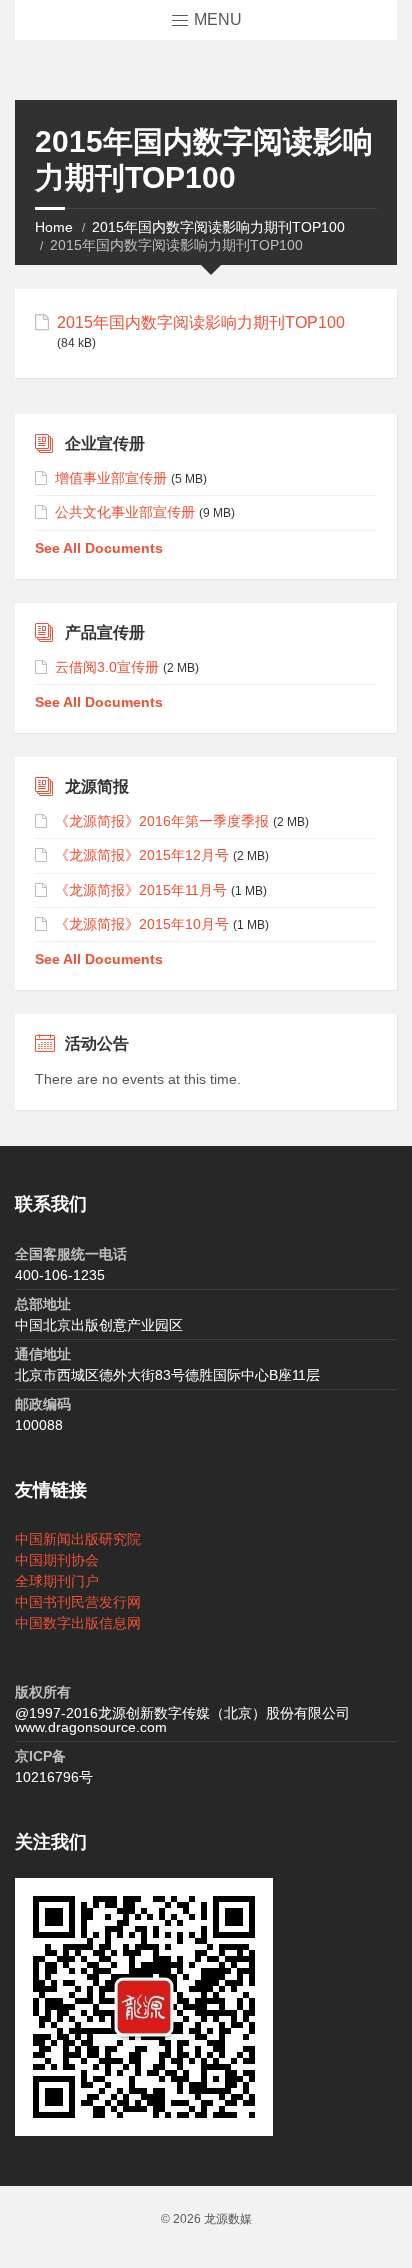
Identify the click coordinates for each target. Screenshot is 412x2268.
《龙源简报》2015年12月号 (142, 855)
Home (54, 227)
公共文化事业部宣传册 (125, 512)
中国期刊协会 (57, 1560)
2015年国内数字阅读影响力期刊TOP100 (218, 227)
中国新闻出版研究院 (78, 1539)
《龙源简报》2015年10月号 (142, 924)
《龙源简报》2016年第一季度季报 (162, 821)
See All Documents (99, 548)
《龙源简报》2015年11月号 (141, 890)
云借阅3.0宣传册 (107, 667)
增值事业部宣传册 (111, 478)
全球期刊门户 (57, 1581)
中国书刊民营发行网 (78, 1602)
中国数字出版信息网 (78, 1623)
